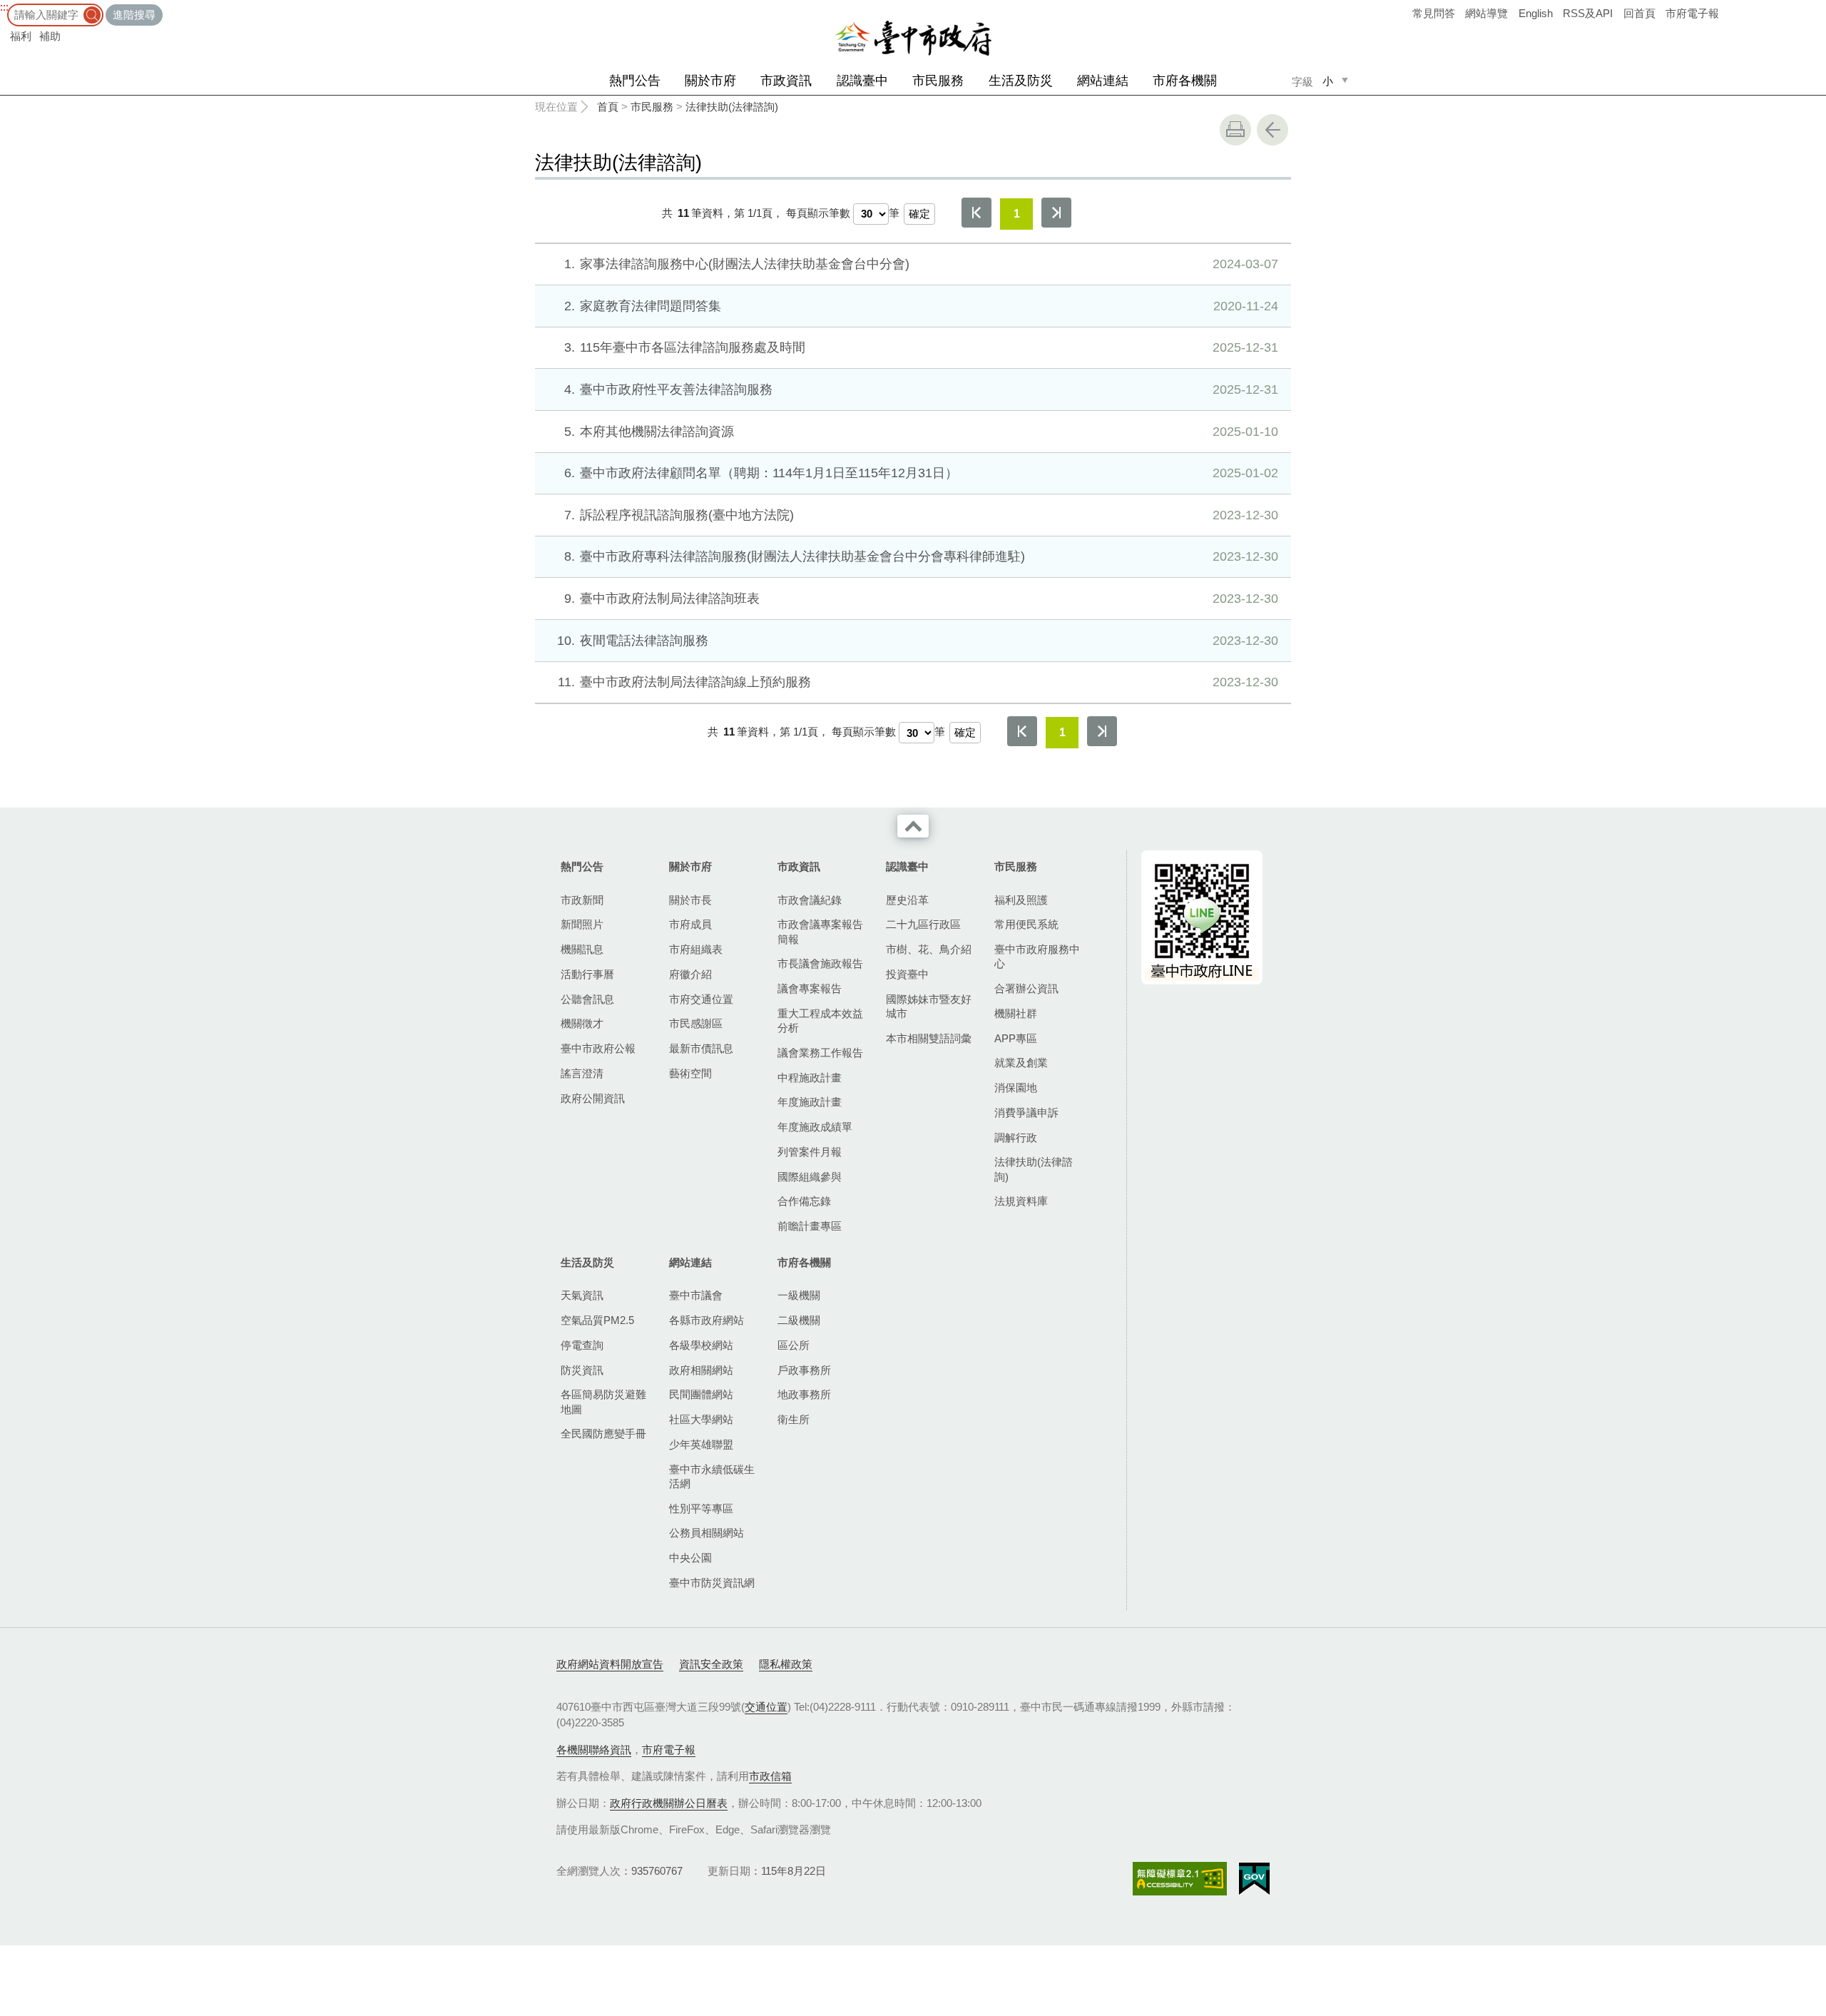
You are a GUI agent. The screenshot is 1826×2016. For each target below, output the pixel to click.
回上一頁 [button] (1272, 130)
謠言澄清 (582, 1073)
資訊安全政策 (711, 1664)
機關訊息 (582, 949)
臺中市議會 (696, 1295)
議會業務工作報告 (820, 1053)
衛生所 (794, 1419)
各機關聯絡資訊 (594, 1750)
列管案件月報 (810, 1152)
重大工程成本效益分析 (820, 1020)
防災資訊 (582, 1370)
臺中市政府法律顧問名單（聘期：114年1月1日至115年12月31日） (921, 473)
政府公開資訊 (593, 1098)
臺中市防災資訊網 (712, 1583)
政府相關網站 (701, 1370)
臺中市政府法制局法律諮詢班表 (921, 599)
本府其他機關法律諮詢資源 (921, 432)
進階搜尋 (134, 15)
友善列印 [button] (1235, 130)
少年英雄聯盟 (701, 1444)
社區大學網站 (701, 1419)
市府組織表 (696, 949)
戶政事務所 (804, 1370)
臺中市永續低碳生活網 (712, 1476)
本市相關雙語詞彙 (929, 1038)
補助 (50, 36)
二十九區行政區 (923, 924)
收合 (913, 826)
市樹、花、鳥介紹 (929, 949)
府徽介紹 (690, 974)
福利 (21, 36)
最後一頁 (1056, 213)
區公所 (794, 1345)
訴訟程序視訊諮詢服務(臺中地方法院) (921, 515)
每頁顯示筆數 (818, 213)
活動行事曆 (587, 974)
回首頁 (1639, 13)
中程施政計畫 (810, 1078)
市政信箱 (770, 1776)
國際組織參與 (810, 1177)
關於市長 (690, 900)
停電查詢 (582, 1345)
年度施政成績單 (815, 1127)
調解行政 (1016, 1137)
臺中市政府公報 (598, 1048)
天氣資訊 (582, 1295)
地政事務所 (804, 1394)
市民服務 (938, 81)
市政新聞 (582, 900)
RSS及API (1588, 13)
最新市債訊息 (701, 1048)
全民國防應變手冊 (603, 1434)
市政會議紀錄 (810, 900)
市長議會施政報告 (820, 963)
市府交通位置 (701, 999)
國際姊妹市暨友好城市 (929, 1006)
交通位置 (766, 1707)
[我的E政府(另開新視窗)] (1254, 1879)
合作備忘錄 (804, 1201)
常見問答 (1434, 13)
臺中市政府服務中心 (1037, 956)
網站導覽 (1486, 13)
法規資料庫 (1021, 1201)
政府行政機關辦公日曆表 (669, 1803)
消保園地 (1016, 1088)
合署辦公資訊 (1026, 988)
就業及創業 (1021, 1063)
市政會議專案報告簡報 (820, 931)
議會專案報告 (810, 988)
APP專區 (1016, 1038)
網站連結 (1103, 81)
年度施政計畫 (810, 1102)
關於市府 (710, 81)
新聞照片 (582, 924)
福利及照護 (1021, 900)
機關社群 (1016, 1013)
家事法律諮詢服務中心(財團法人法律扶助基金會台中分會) (921, 264)
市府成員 (690, 924)
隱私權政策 (786, 1664)
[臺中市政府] (913, 39)
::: (4, 7)
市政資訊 (786, 81)
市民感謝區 (696, 1023)
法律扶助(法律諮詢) (732, 107)
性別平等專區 (701, 1508)
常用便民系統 (1026, 924)
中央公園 (690, 1558)
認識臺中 (862, 81)
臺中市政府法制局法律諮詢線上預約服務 (918, 682)
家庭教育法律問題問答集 (921, 306)
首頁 (608, 107)
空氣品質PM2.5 (597, 1320)
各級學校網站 (701, 1345)
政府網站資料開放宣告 (610, 1664)
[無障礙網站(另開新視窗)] (1180, 1879)
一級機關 (799, 1295)
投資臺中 (907, 974)
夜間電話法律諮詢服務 (918, 641)
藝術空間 (690, 1073)
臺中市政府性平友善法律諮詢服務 (921, 390)
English (1536, 13)
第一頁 (976, 213)
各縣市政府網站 (707, 1320)
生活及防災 (1021, 81)
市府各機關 (1185, 81)
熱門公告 (635, 81)
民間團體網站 (701, 1394)
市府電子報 (1692, 13)
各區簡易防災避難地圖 (603, 1401)
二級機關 (799, 1320)
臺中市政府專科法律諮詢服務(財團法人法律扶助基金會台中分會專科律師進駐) (921, 556)
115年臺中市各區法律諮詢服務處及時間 (921, 347)
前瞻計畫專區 (810, 1226)
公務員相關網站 (707, 1533)
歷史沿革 (907, 900)
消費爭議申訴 (1026, 1113)
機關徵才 (582, 1023)
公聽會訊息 (587, 999)
